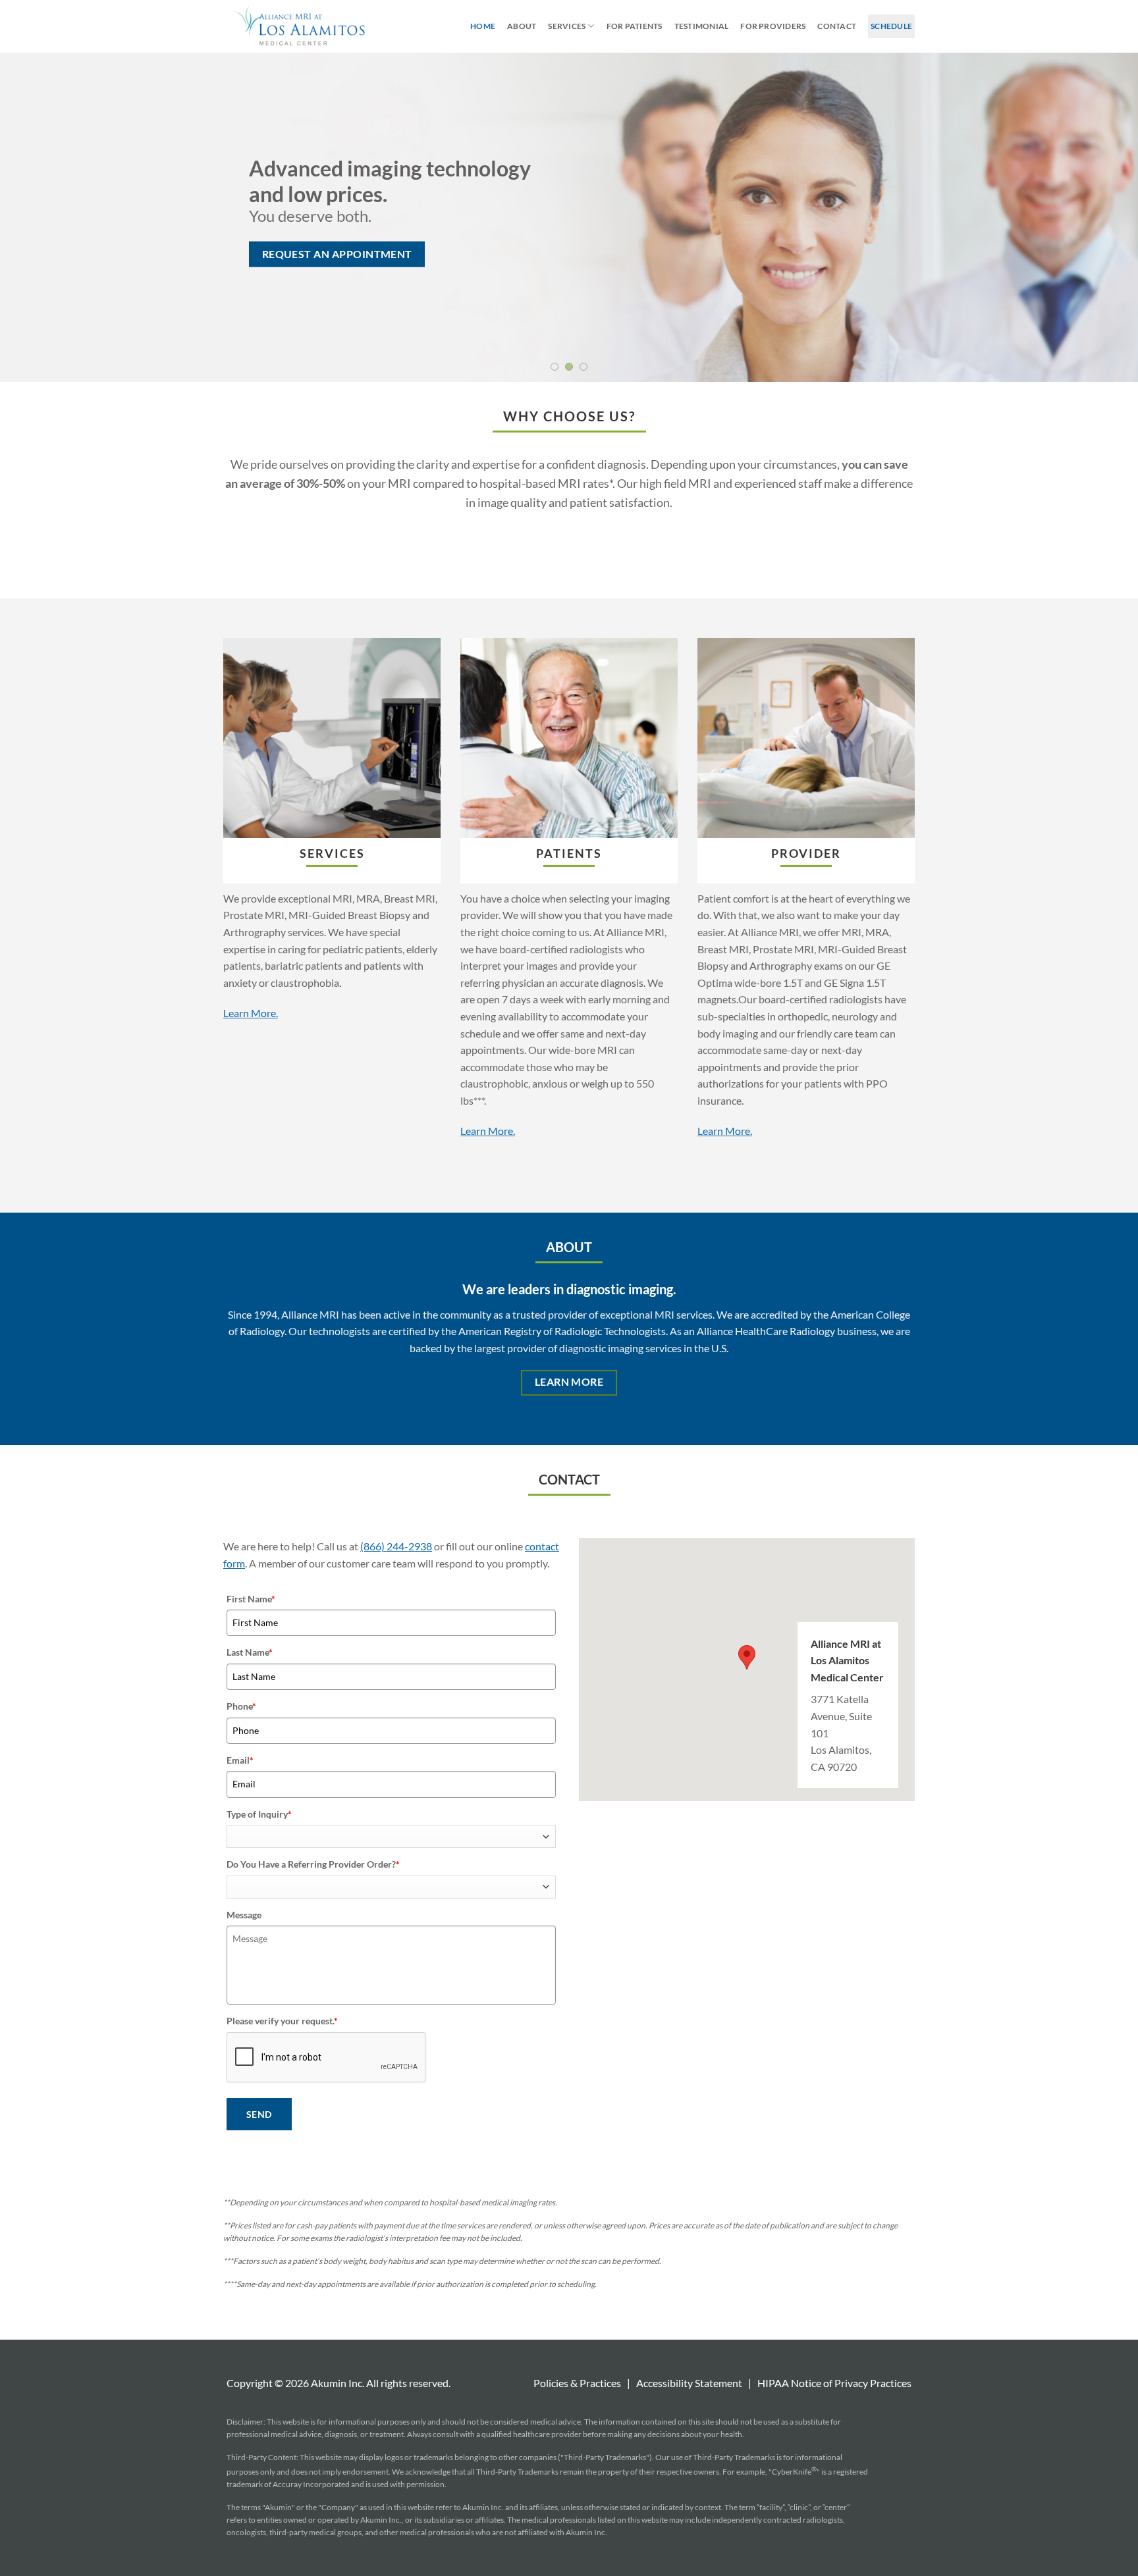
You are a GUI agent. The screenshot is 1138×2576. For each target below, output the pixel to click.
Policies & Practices (577, 2383)
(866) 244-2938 (396, 1546)
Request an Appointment (337, 253)
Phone (241, 1706)
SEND (259, 2114)
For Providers (773, 26)
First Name (251, 1599)
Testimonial (702, 26)
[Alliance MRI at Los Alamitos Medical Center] (298, 26)
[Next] (1098, 217)
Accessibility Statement (689, 2383)
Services (567, 26)
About (522, 26)
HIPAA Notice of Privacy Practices (834, 2383)
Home (483, 26)
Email (240, 1760)
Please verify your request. (282, 2021)
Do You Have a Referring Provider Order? (313, 1864)
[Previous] (40, 217)
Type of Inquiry (259, 1814)
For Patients (635, 26)
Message (244, 1915)
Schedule (891, 26)
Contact (837, 26)
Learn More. (251, 1013)
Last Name (250, 1652)
